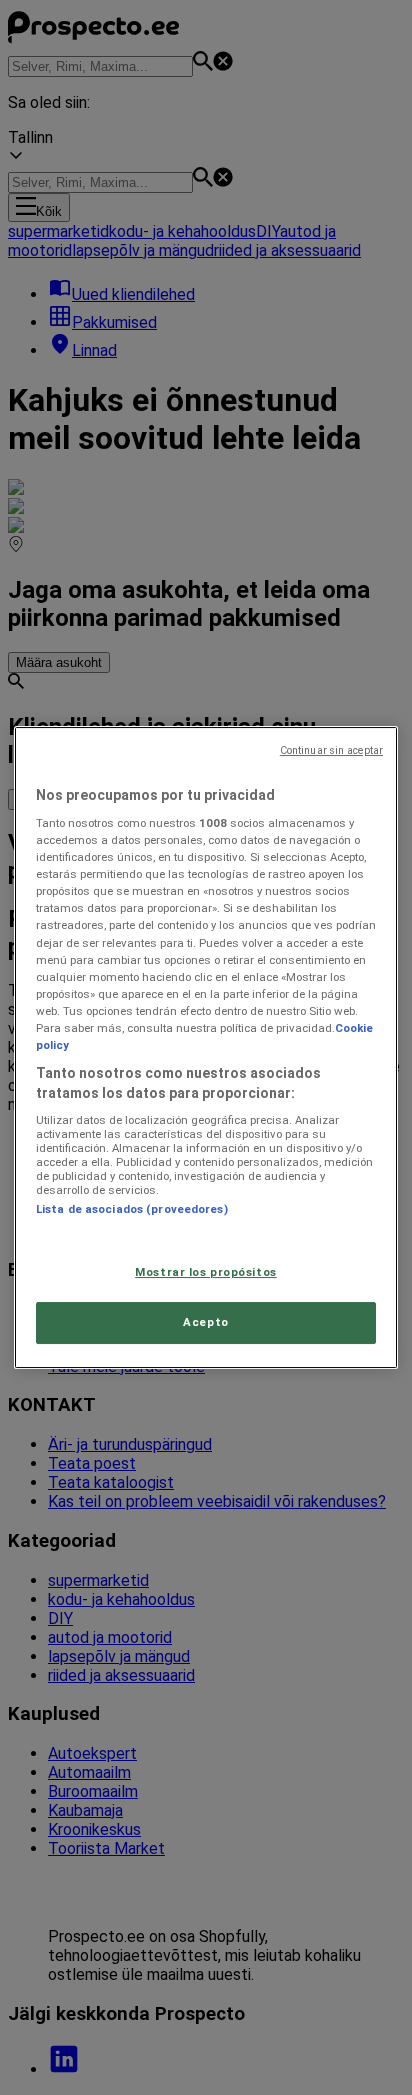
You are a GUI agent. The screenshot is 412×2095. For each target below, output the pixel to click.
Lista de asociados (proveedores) (132, 1209)
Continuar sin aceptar (331, 750)
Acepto (205, 1323)
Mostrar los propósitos (206, 1272)
